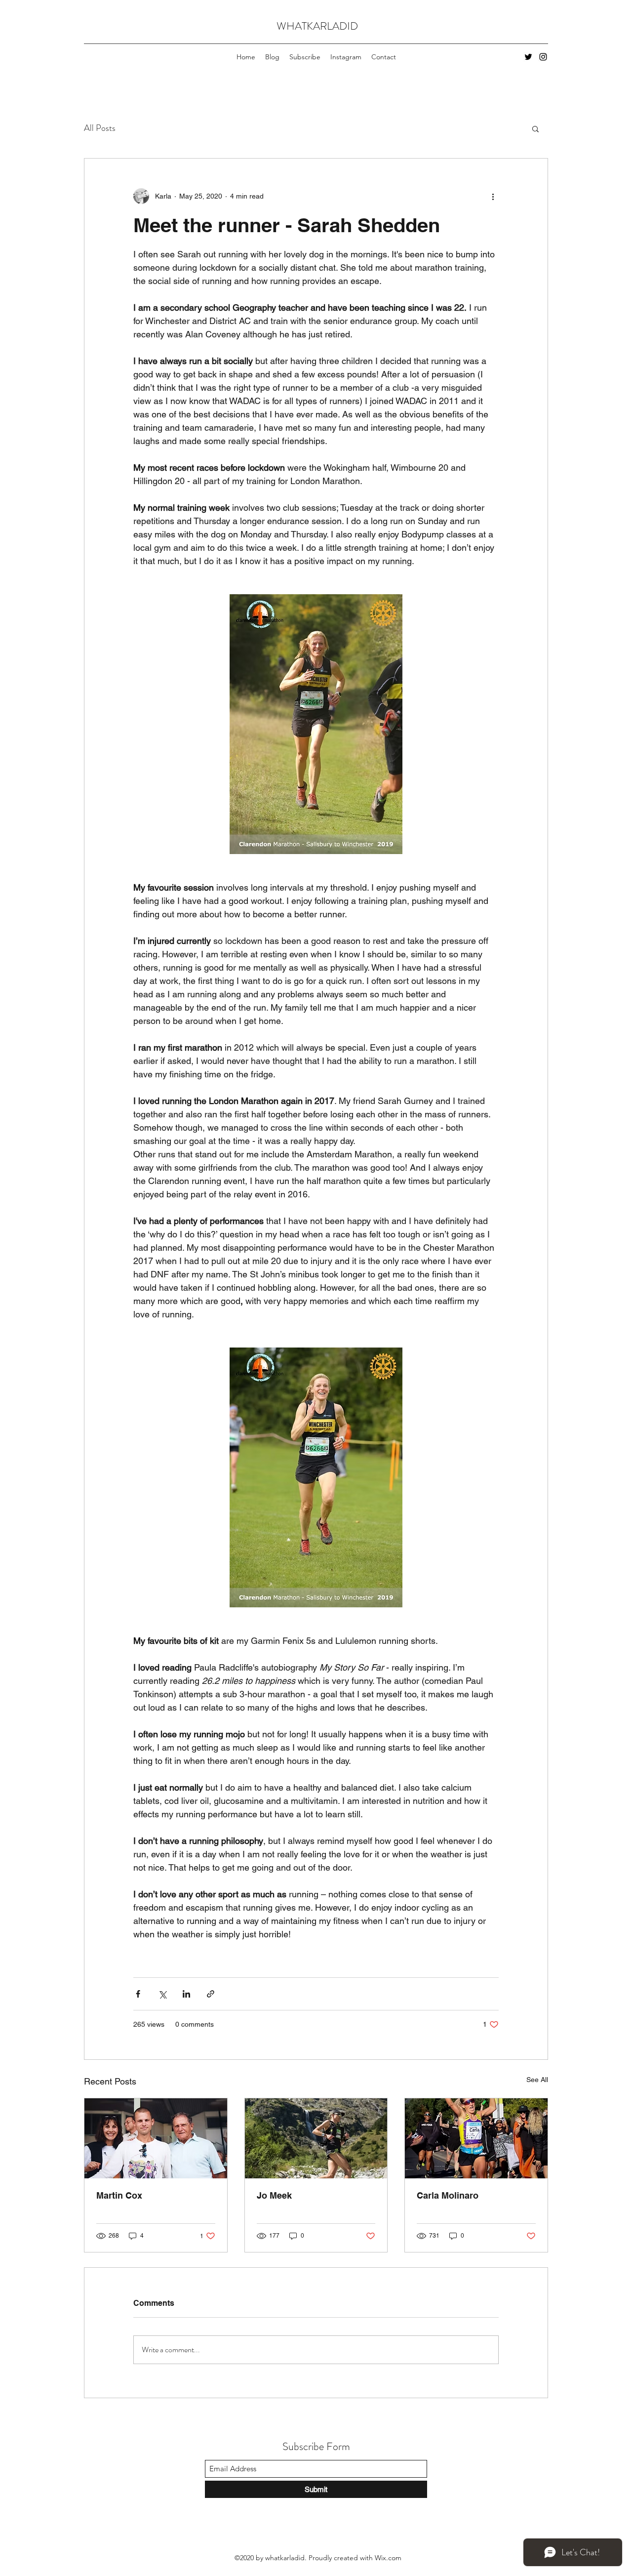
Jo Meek (274, 2195)
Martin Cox (119, 2195)
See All (537, 2080)
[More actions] (493, 196)
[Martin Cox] (156, 2138)
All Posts (100, 128)
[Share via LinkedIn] (186, 1994)
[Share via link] (211, 1994)
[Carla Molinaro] (476, 2138)
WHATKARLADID (317, 26)
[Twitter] (528, 57)
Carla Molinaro (448, 2195)
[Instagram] (543, 57)
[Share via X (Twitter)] (162, 1994)
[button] (535, 128)
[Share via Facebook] (138, 1994)
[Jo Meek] (316, 2138)
